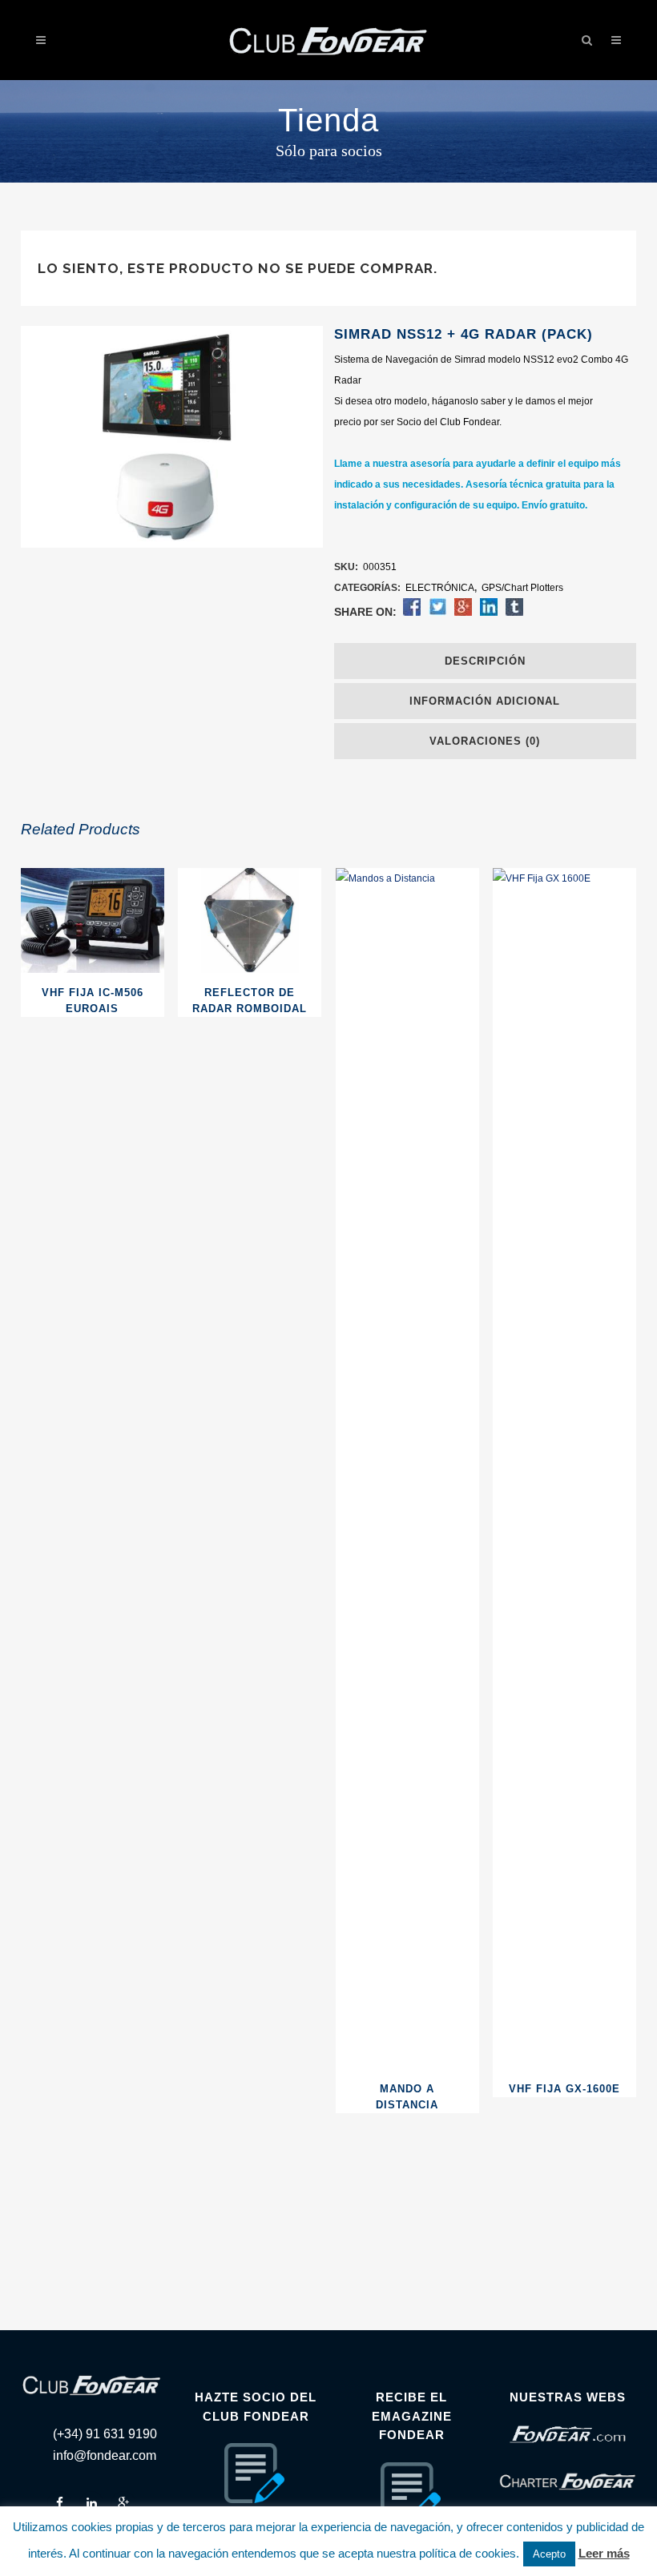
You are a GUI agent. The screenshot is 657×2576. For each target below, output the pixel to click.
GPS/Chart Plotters (522, 588)
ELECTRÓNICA (440, 588)
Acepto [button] (549, 2554)
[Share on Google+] (463, 613)
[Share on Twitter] (437, 613)
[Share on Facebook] (412, 613)
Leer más (604, 2553)
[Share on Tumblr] (514, 613)
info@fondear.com (105, 2455)
